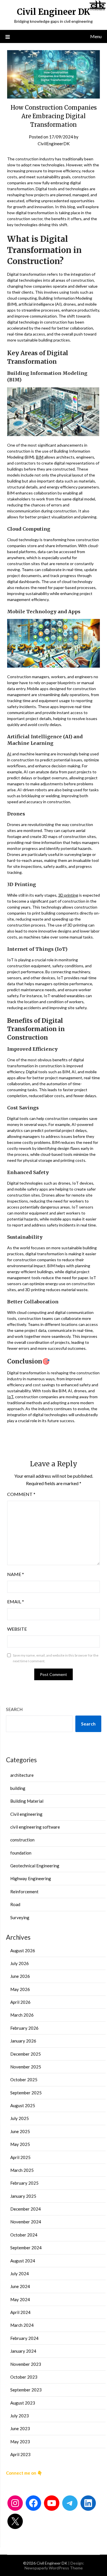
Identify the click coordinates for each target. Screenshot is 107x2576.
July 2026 (20, 1963)
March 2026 (22, 2015)
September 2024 (26, 2248)
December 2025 (26, 2054)
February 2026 (24, 2028)
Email (16, 1601)
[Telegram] (70, 2503)
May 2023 (20, 2442)
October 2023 (24, 2377)
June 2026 (20, 1976)
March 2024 (22, 2325)
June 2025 (20, 2131)
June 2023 (20, 2428)
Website (17, 1629)
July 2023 (20, 2416)
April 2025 (20, 2157)
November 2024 (26, 2222)
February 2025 (24, 2183)
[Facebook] (33, 2503)
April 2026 (20, 2002)
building (18, 1788)
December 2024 (26, 2209)
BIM (40, 457)
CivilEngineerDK (54, 144)
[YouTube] (52, 2503)
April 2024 (20, 2312)
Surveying (20, 1917)
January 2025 (23, 2196)
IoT (10, 1397)
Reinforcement (24, 1892)
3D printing (68, 895)
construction (22, 1840)
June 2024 (20, 2286)
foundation (21, 1853)
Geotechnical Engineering (35, 1866)
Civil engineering (26, 1814)
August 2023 (23, 2403)
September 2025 (26, 2093)
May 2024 (20, 2299)
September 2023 (26, 2390)
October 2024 (24, 2235)
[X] (15, 2521)
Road (15, 1904)
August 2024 (23, 2261)
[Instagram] (15, 2503)
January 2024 (23, 2351)
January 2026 (23, 2041)
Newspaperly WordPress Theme (54, 2568)
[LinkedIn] (88, 2503)
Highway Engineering (31, 1878)
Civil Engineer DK (53, 12)
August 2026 (23, 1951)
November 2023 (26, 2364)
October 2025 (24, 2080)
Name (16, 1574)
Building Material (27, 1801)
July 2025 (20, 2118)
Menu (96, 36)
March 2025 (22, 2170)
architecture (22, 1775)
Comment (21, 1494)
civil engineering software (35, 1827)
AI (9, 754)
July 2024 (20, 2274)
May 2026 (20, 1989)
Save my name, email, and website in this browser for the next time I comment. (56, 1658)
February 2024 (24, 2338)
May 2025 (20, 2144)
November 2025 (26, 2067)
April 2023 (20, 2454)
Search (14, 1709)
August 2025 (23, 2105)
